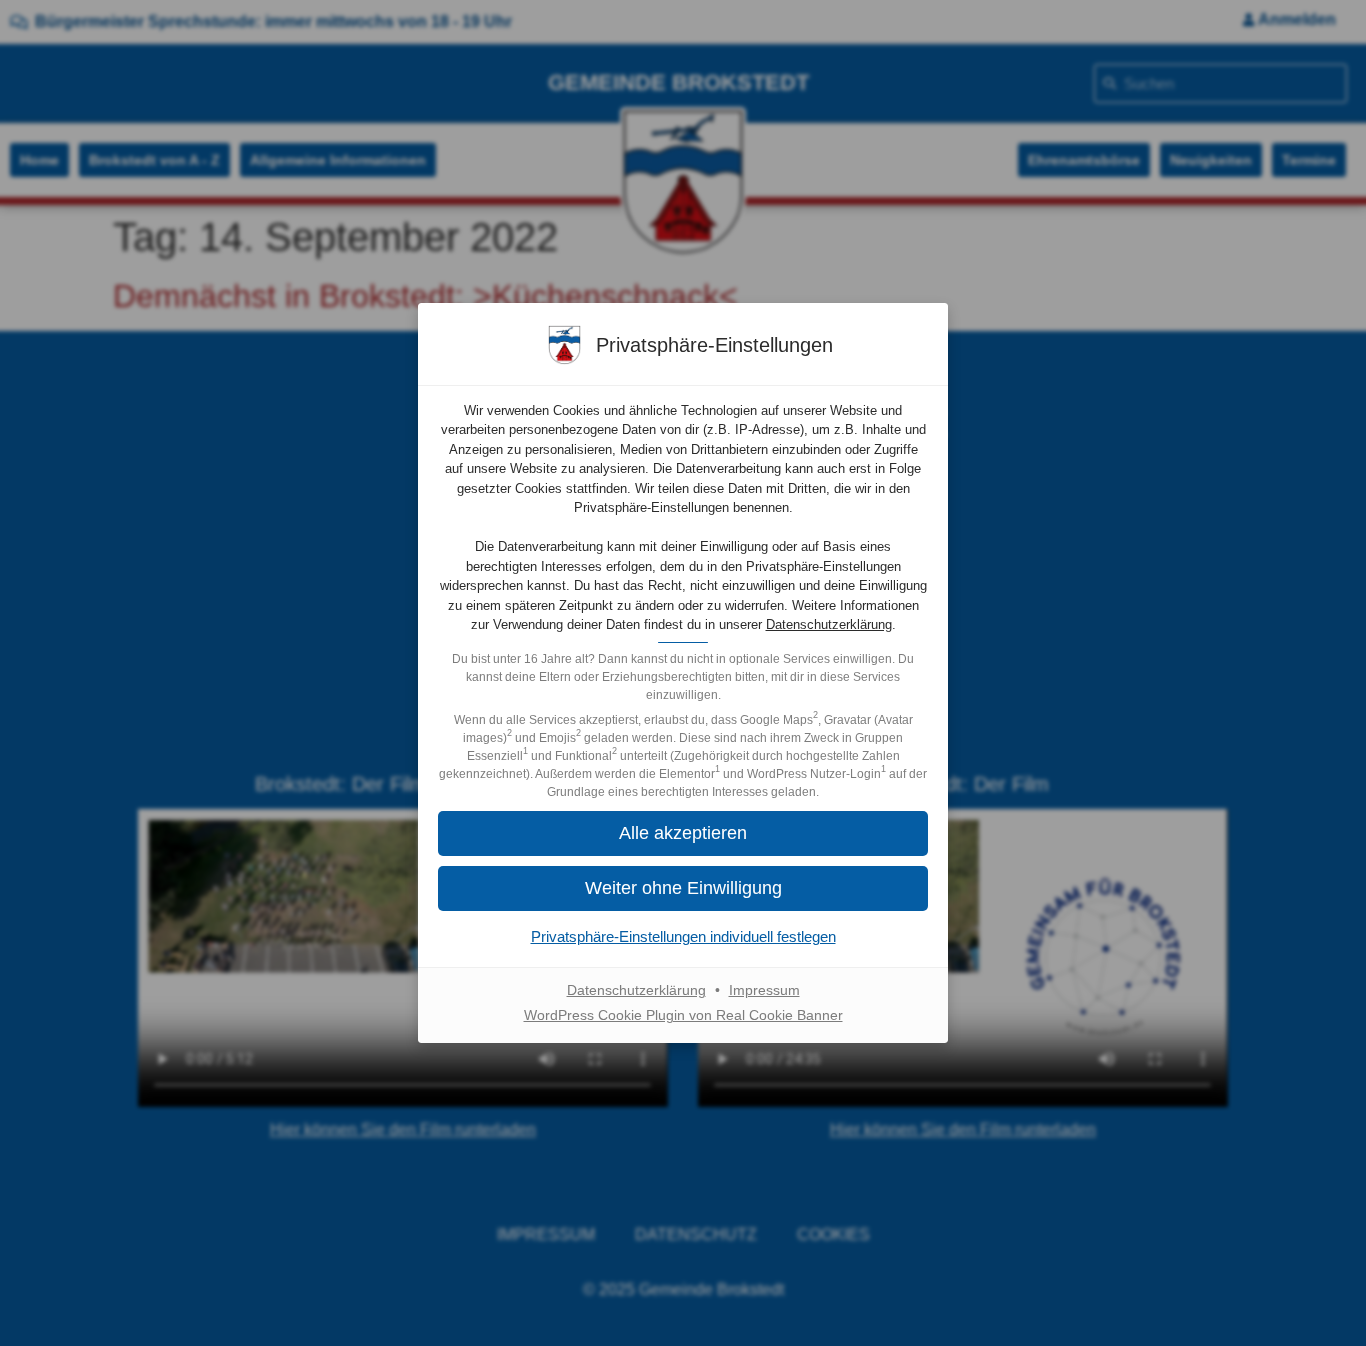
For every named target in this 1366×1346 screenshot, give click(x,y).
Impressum (764, 990)
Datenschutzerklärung (829, 624)
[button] (683, 888)
